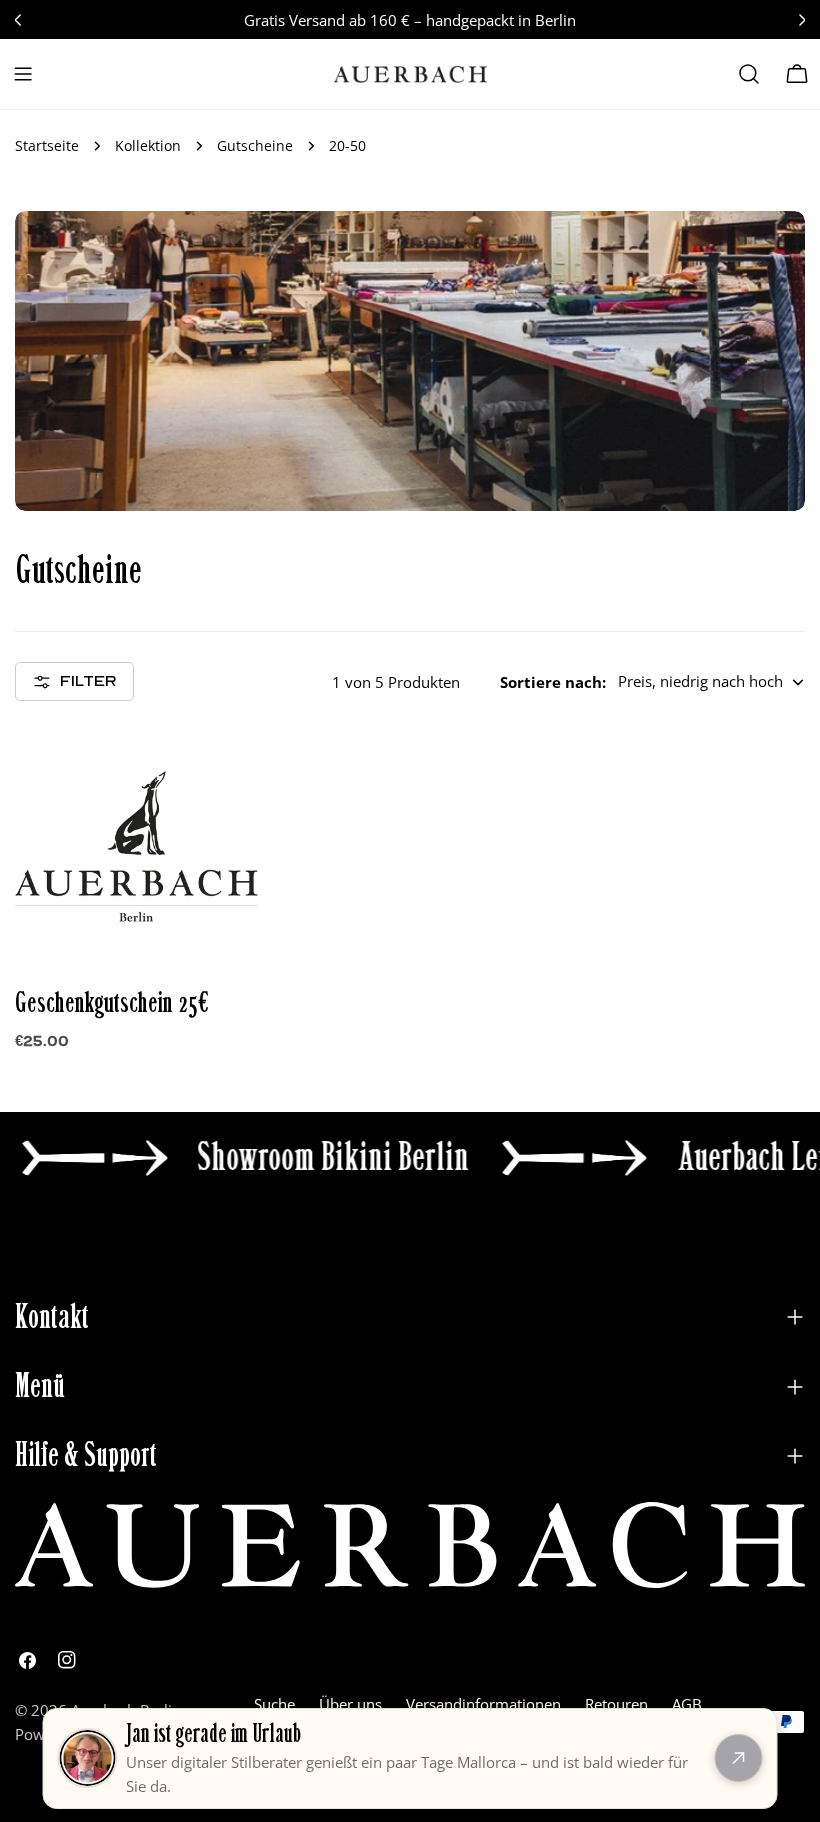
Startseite (47, 146)
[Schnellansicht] (229, 769)
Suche (274, 1704)
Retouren (616, 1704)
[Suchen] (749, 74)
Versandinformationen (483, 1704)
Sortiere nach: (553, 682)
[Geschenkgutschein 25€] (136, 846)
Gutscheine (255, 146)
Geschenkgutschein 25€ (112, 1003)
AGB (687, 1704)
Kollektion (148, 146)
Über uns (350, 1704)
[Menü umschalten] (23, 74)
